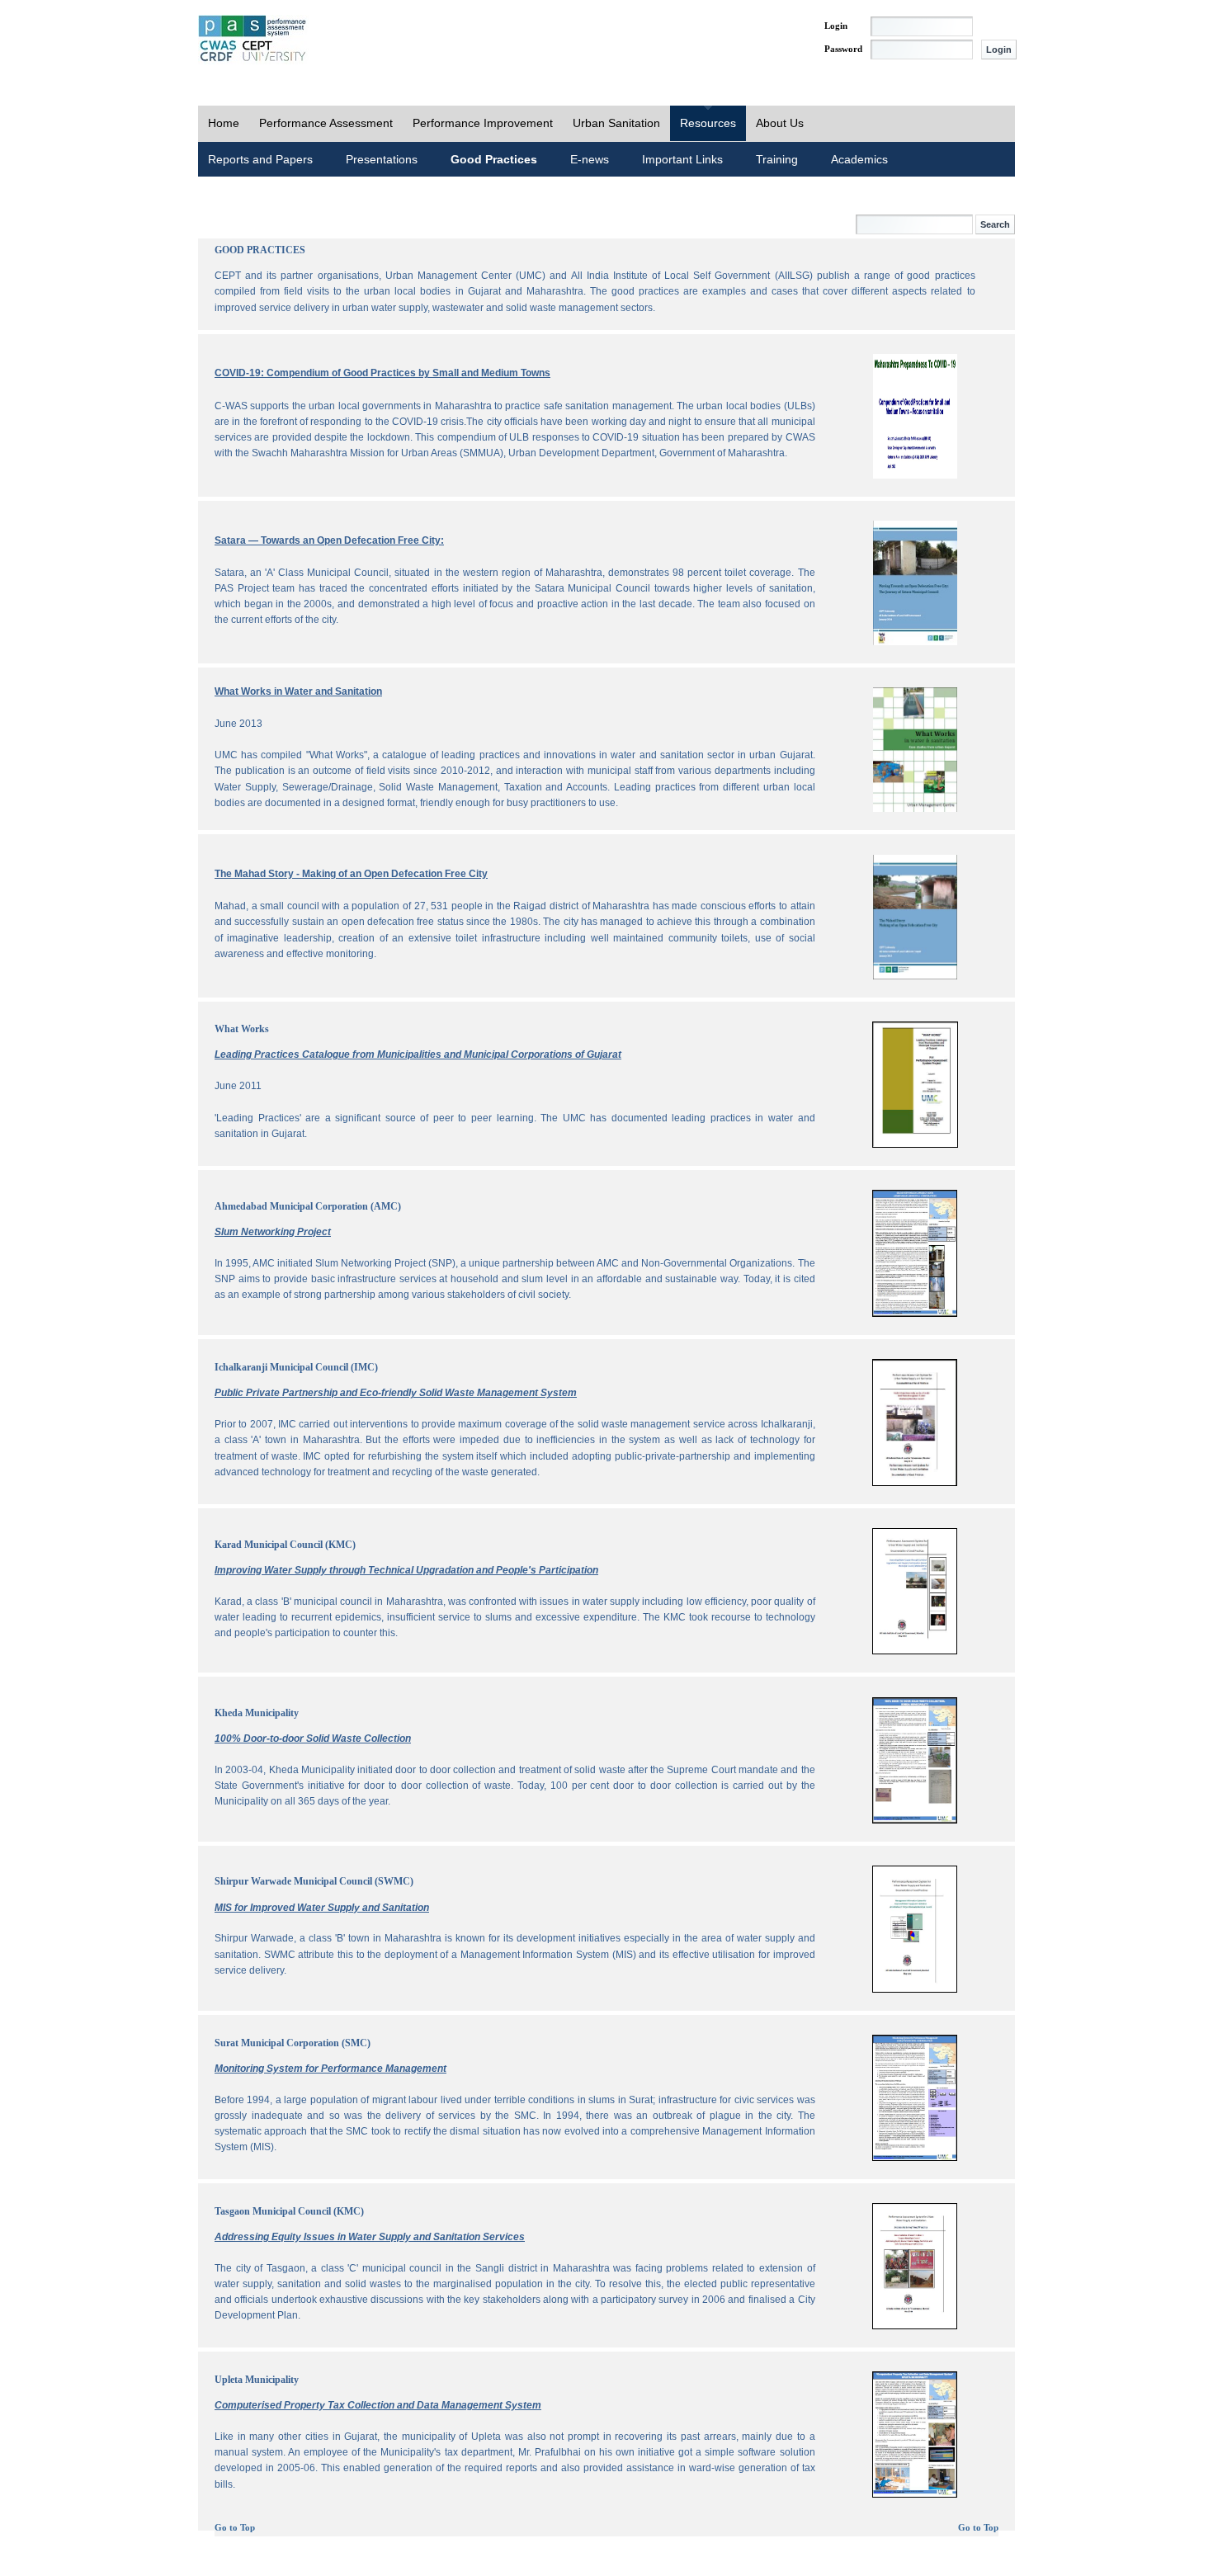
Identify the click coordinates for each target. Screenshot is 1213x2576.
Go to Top (235, 2528)
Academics (859, 159)
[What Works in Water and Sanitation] (915, 809)
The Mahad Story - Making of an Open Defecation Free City (351, 874)
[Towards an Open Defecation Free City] (915, 642)
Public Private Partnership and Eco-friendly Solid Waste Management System (396, 1393)
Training (777, 159)
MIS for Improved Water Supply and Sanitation (322, 1908)
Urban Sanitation (616, 123)
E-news (590, 159)
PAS (253, 40)
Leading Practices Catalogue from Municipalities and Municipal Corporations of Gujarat (418, 1054)
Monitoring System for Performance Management (330, 2069)
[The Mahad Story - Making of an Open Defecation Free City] (915, 976)
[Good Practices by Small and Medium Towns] (915, 475)
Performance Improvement (483, 123)
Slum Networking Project (273, 1232)
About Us (780, 123)
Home (224, 123)
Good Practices (494, 159)
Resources (708, 123)
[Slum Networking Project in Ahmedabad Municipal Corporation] (915, 1314)
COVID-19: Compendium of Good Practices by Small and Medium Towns (382, 373)
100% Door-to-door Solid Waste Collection (313, 1739)
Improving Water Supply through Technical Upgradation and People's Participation (406, 1570)
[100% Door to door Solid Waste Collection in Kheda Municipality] (915, 1820)
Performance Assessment (326, 123)
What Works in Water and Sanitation (298, 691)
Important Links (682, 159)
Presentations (382, 159)
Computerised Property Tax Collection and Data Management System (378, 2405)
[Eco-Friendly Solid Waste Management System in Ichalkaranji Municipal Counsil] (915, 1483)
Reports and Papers (260, 159)
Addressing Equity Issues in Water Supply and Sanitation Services (370, 2237)
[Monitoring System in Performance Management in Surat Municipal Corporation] (915, 2158)
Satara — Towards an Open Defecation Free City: (329, 540)
